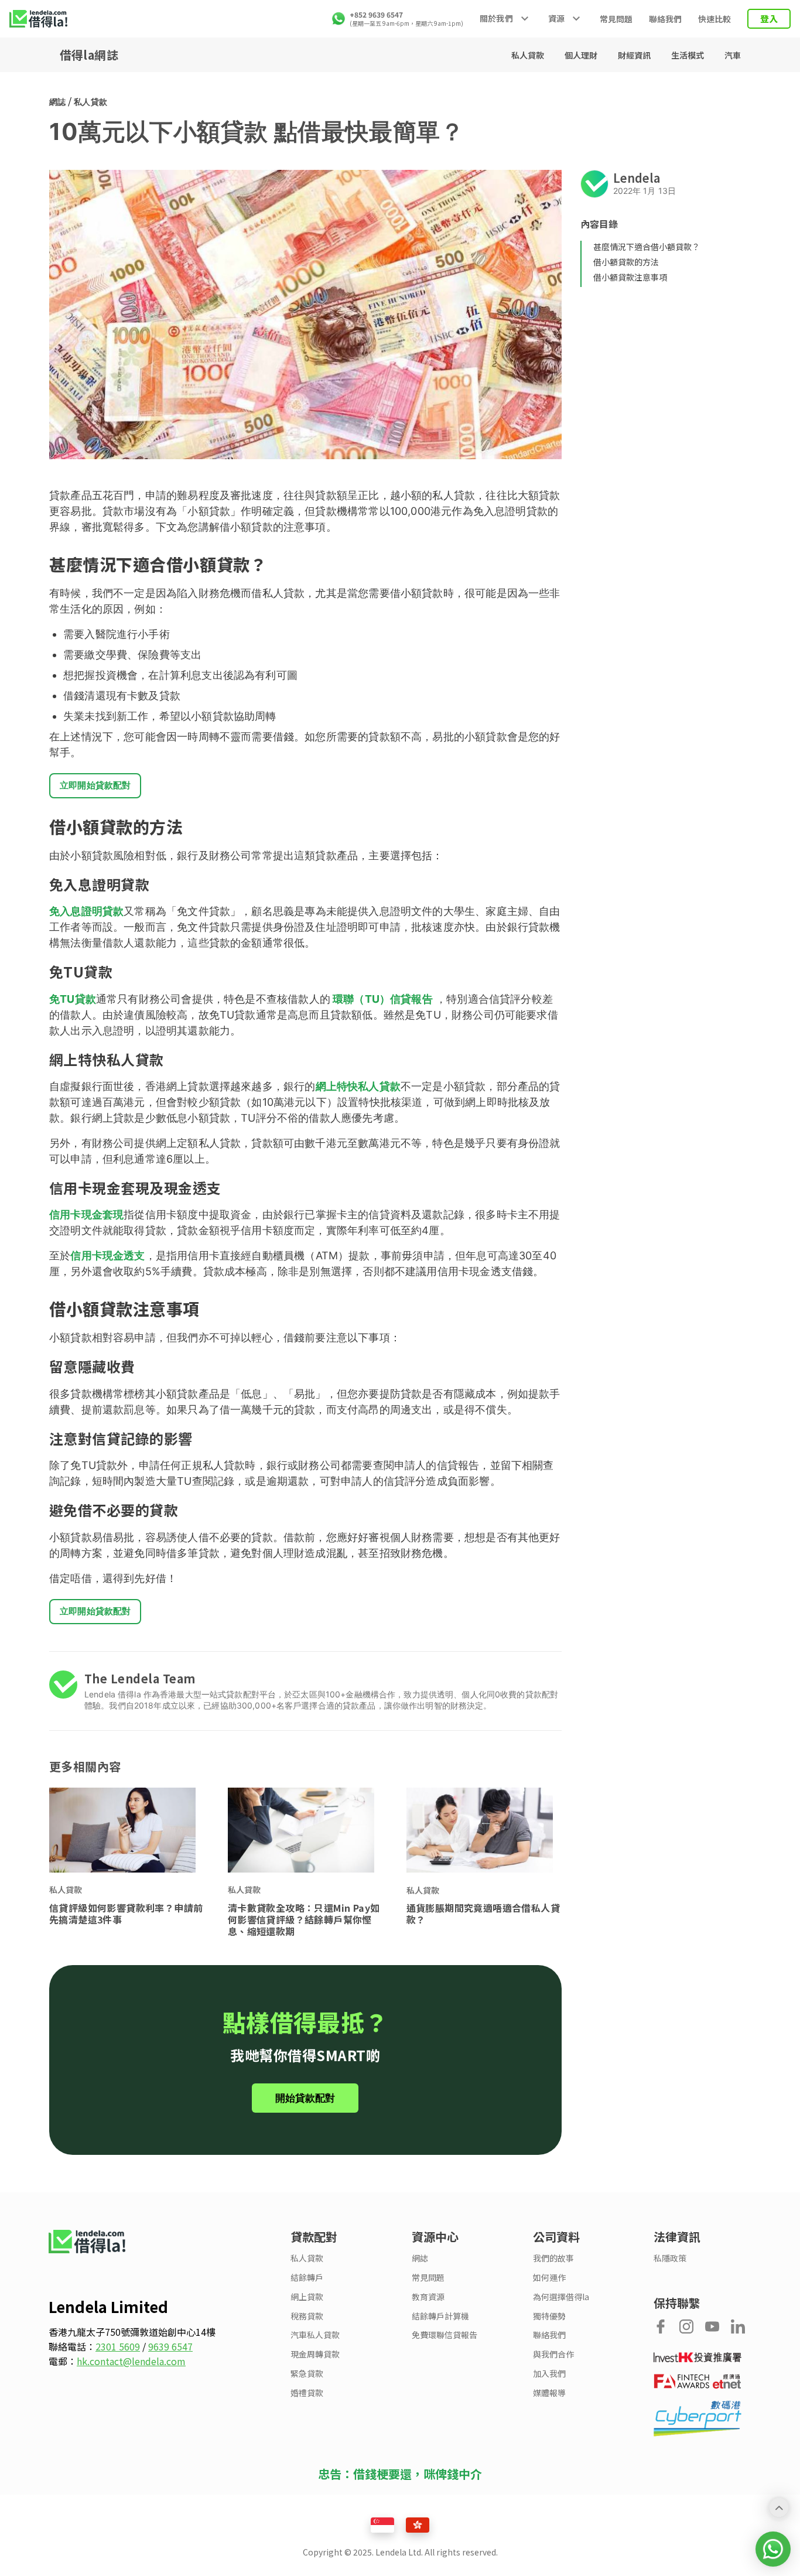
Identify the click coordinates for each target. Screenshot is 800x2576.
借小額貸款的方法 (626, 262)
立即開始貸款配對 (95, 785)
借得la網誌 (89, 55)
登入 (769, 18)
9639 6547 (170, 2346)
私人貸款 (529, 55)
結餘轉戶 (307, 2278)
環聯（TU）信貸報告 (382, 999)
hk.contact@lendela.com (131, 2361)
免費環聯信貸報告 (445, 2335)
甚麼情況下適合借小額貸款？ (647, 247)
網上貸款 (307, 2297)
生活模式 (688, 55)
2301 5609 (118, 2346)
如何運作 (549, 2278)
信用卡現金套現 (86, 1214)
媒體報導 (549, 2393)
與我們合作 (553, 2354)
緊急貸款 (307, 2374)
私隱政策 (670, 2258)
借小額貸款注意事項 (630, 277)
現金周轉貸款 (315, 2354)
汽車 (733, 55)
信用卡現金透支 (107, 1255)
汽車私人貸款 (315, 2335)
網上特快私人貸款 (358, 1086)
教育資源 (428, 2297)
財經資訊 (635, 55)
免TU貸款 (73, 999)
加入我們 (549, 2374)
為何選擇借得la (561, 2297)
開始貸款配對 (305, 2098)
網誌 (57, 102)
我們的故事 (553, 2258)
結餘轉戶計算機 (440, 2316)
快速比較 (714, 19)
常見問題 (616, 19)
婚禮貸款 (307, 2393)
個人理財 (582, 55)
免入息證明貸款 (86, 911)
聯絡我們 (665, 19)
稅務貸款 (307, 2316)
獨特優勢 (549, 2316)
